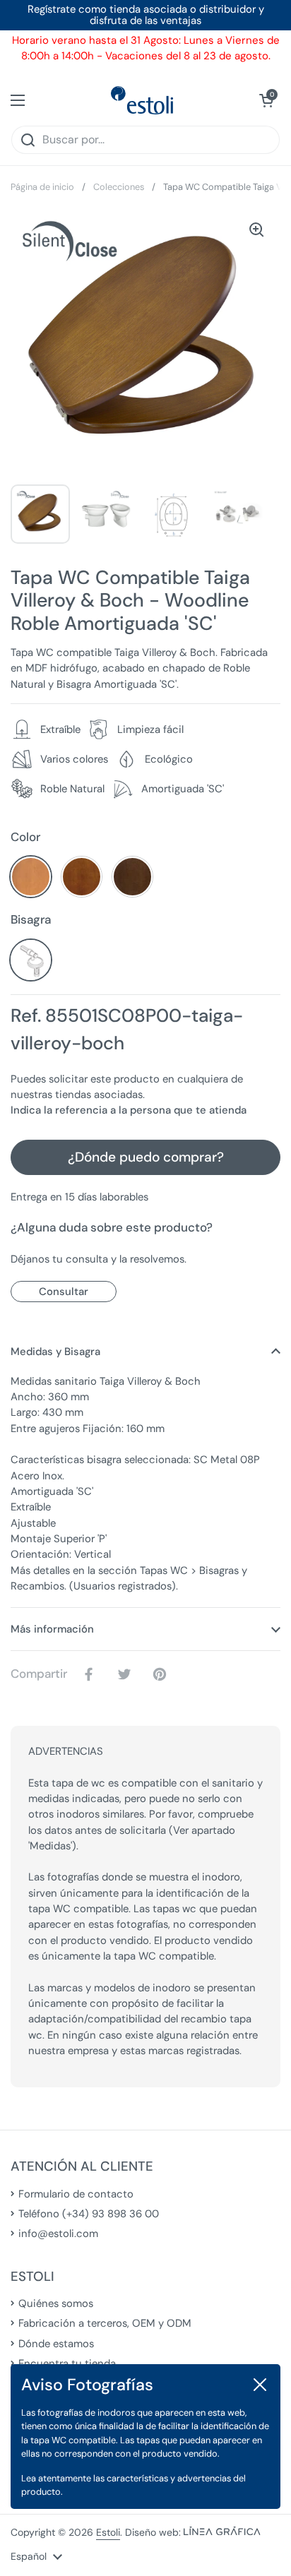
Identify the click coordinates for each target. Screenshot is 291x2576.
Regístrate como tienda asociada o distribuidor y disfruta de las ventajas (146, 15)
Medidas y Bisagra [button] (55, 1352)
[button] (266, 100)
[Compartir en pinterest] (162, 1674)
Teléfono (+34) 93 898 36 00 (89, 2214)
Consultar (64, 1292)
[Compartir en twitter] (127, 1674)
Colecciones (119, 187)
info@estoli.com (58, 2234)
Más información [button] (52, 1629)
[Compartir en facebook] (92, 1674)
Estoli (108, 2532)
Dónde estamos (56, 2344)
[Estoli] (142, 100)
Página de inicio (42, 187)
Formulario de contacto (76, 2194)
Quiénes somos (56, 2303)
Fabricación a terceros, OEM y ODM (105, 2323)
